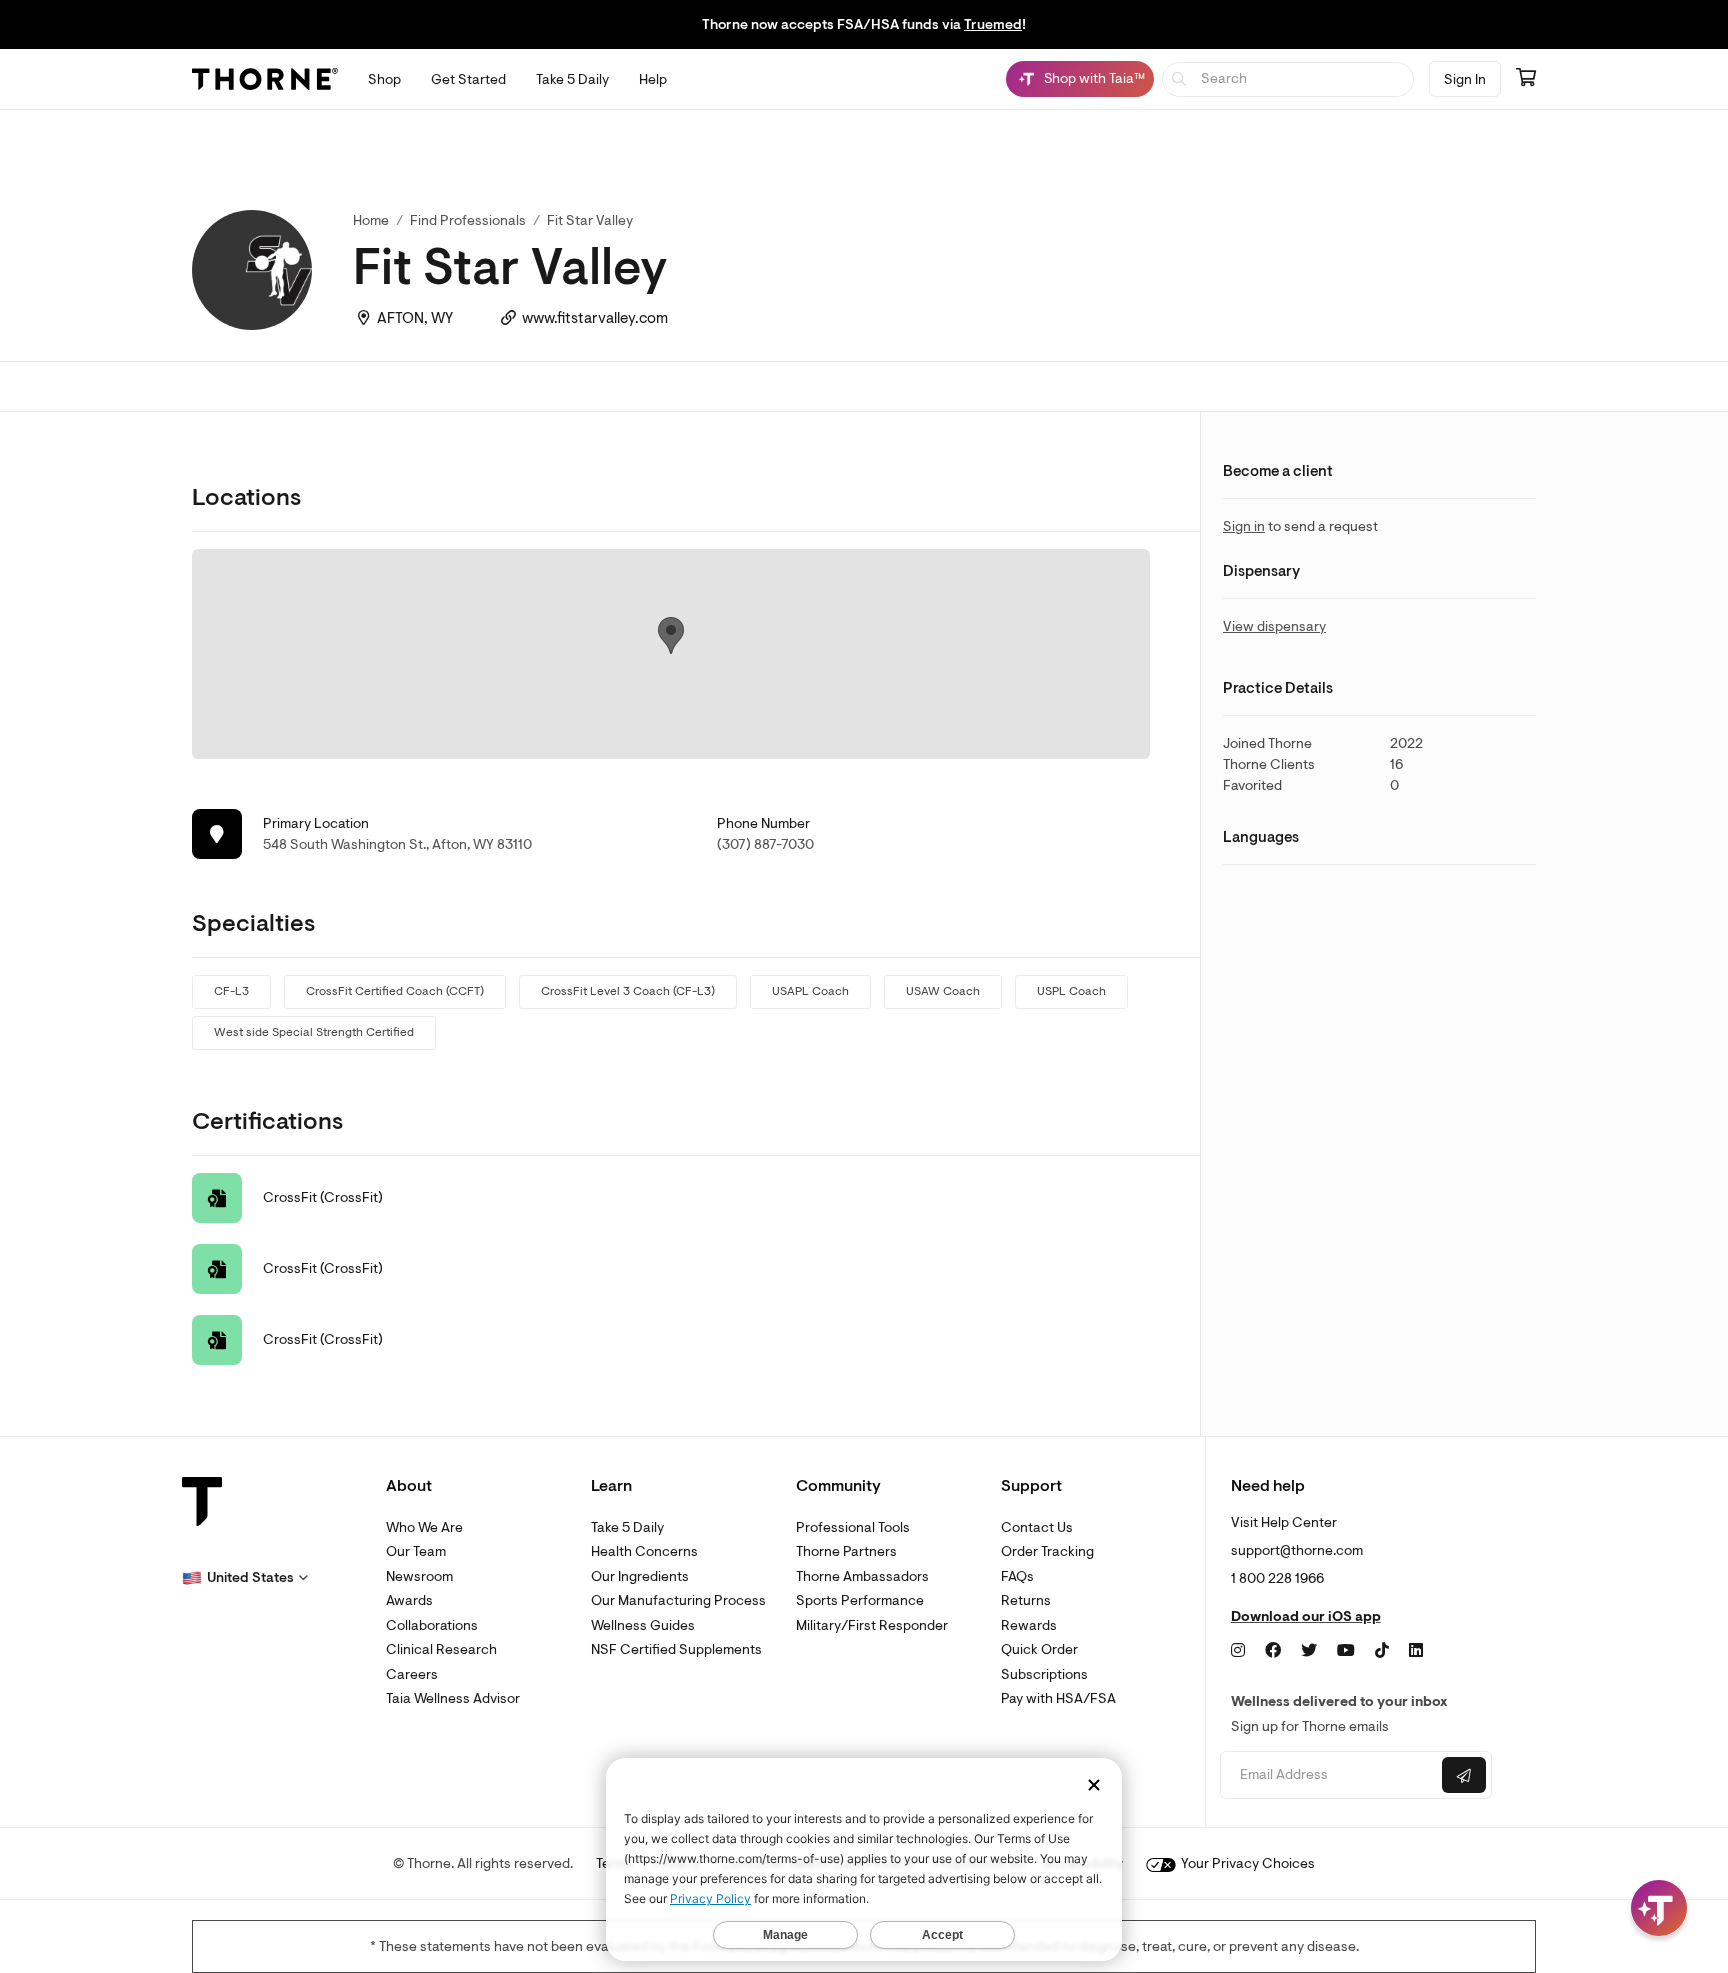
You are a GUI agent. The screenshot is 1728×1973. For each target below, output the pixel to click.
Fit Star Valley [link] (590, 220)
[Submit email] (1464, 1775)
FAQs (1017, 1576)
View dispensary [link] (1274, 626)
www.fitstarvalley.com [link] (595, 318)
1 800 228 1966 (1277, 1578)
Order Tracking (1047, 1551)
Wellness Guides (643, 1625)
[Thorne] (265, 79)
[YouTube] (1346, 1651)
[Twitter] (1309, 1651)
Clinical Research (441, 1649)
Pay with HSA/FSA (1058, 1698)
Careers (412, 1674)
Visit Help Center (1284, 1522)
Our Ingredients (640, 1576)
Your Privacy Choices (1246, 1863)
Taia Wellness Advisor (453, 1698)
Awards (409, 1600)
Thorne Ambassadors (862, 1576)
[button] (245, 1578)
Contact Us (1037, 1527)
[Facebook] (1273, 1651)
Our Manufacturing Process (678, 1600)
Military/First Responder (872, 1625)
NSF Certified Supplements (676, 1649)
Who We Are (424, 1527)
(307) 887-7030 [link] (765, 844)
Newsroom (419, 1576)
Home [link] (371, 220)
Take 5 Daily (627, 1527)
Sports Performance (860, 1600)
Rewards (1029, 1625)
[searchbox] (1288, 79)
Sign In (1465, 79)
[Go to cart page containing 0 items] (1526, 79)
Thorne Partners (846, 1551)
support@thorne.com (1297, 1550)
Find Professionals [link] (468, 220)
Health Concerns (644, 1551)
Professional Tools (853, 1527)
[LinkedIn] (1416, 1651)
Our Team (416, 1551)
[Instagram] (1238, 1651)
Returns (1026, 1600)
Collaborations (432, 1625)
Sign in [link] (1244, 526)
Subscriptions (1044, 1674)
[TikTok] (1382, 1651)
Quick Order (1039, 1649)
